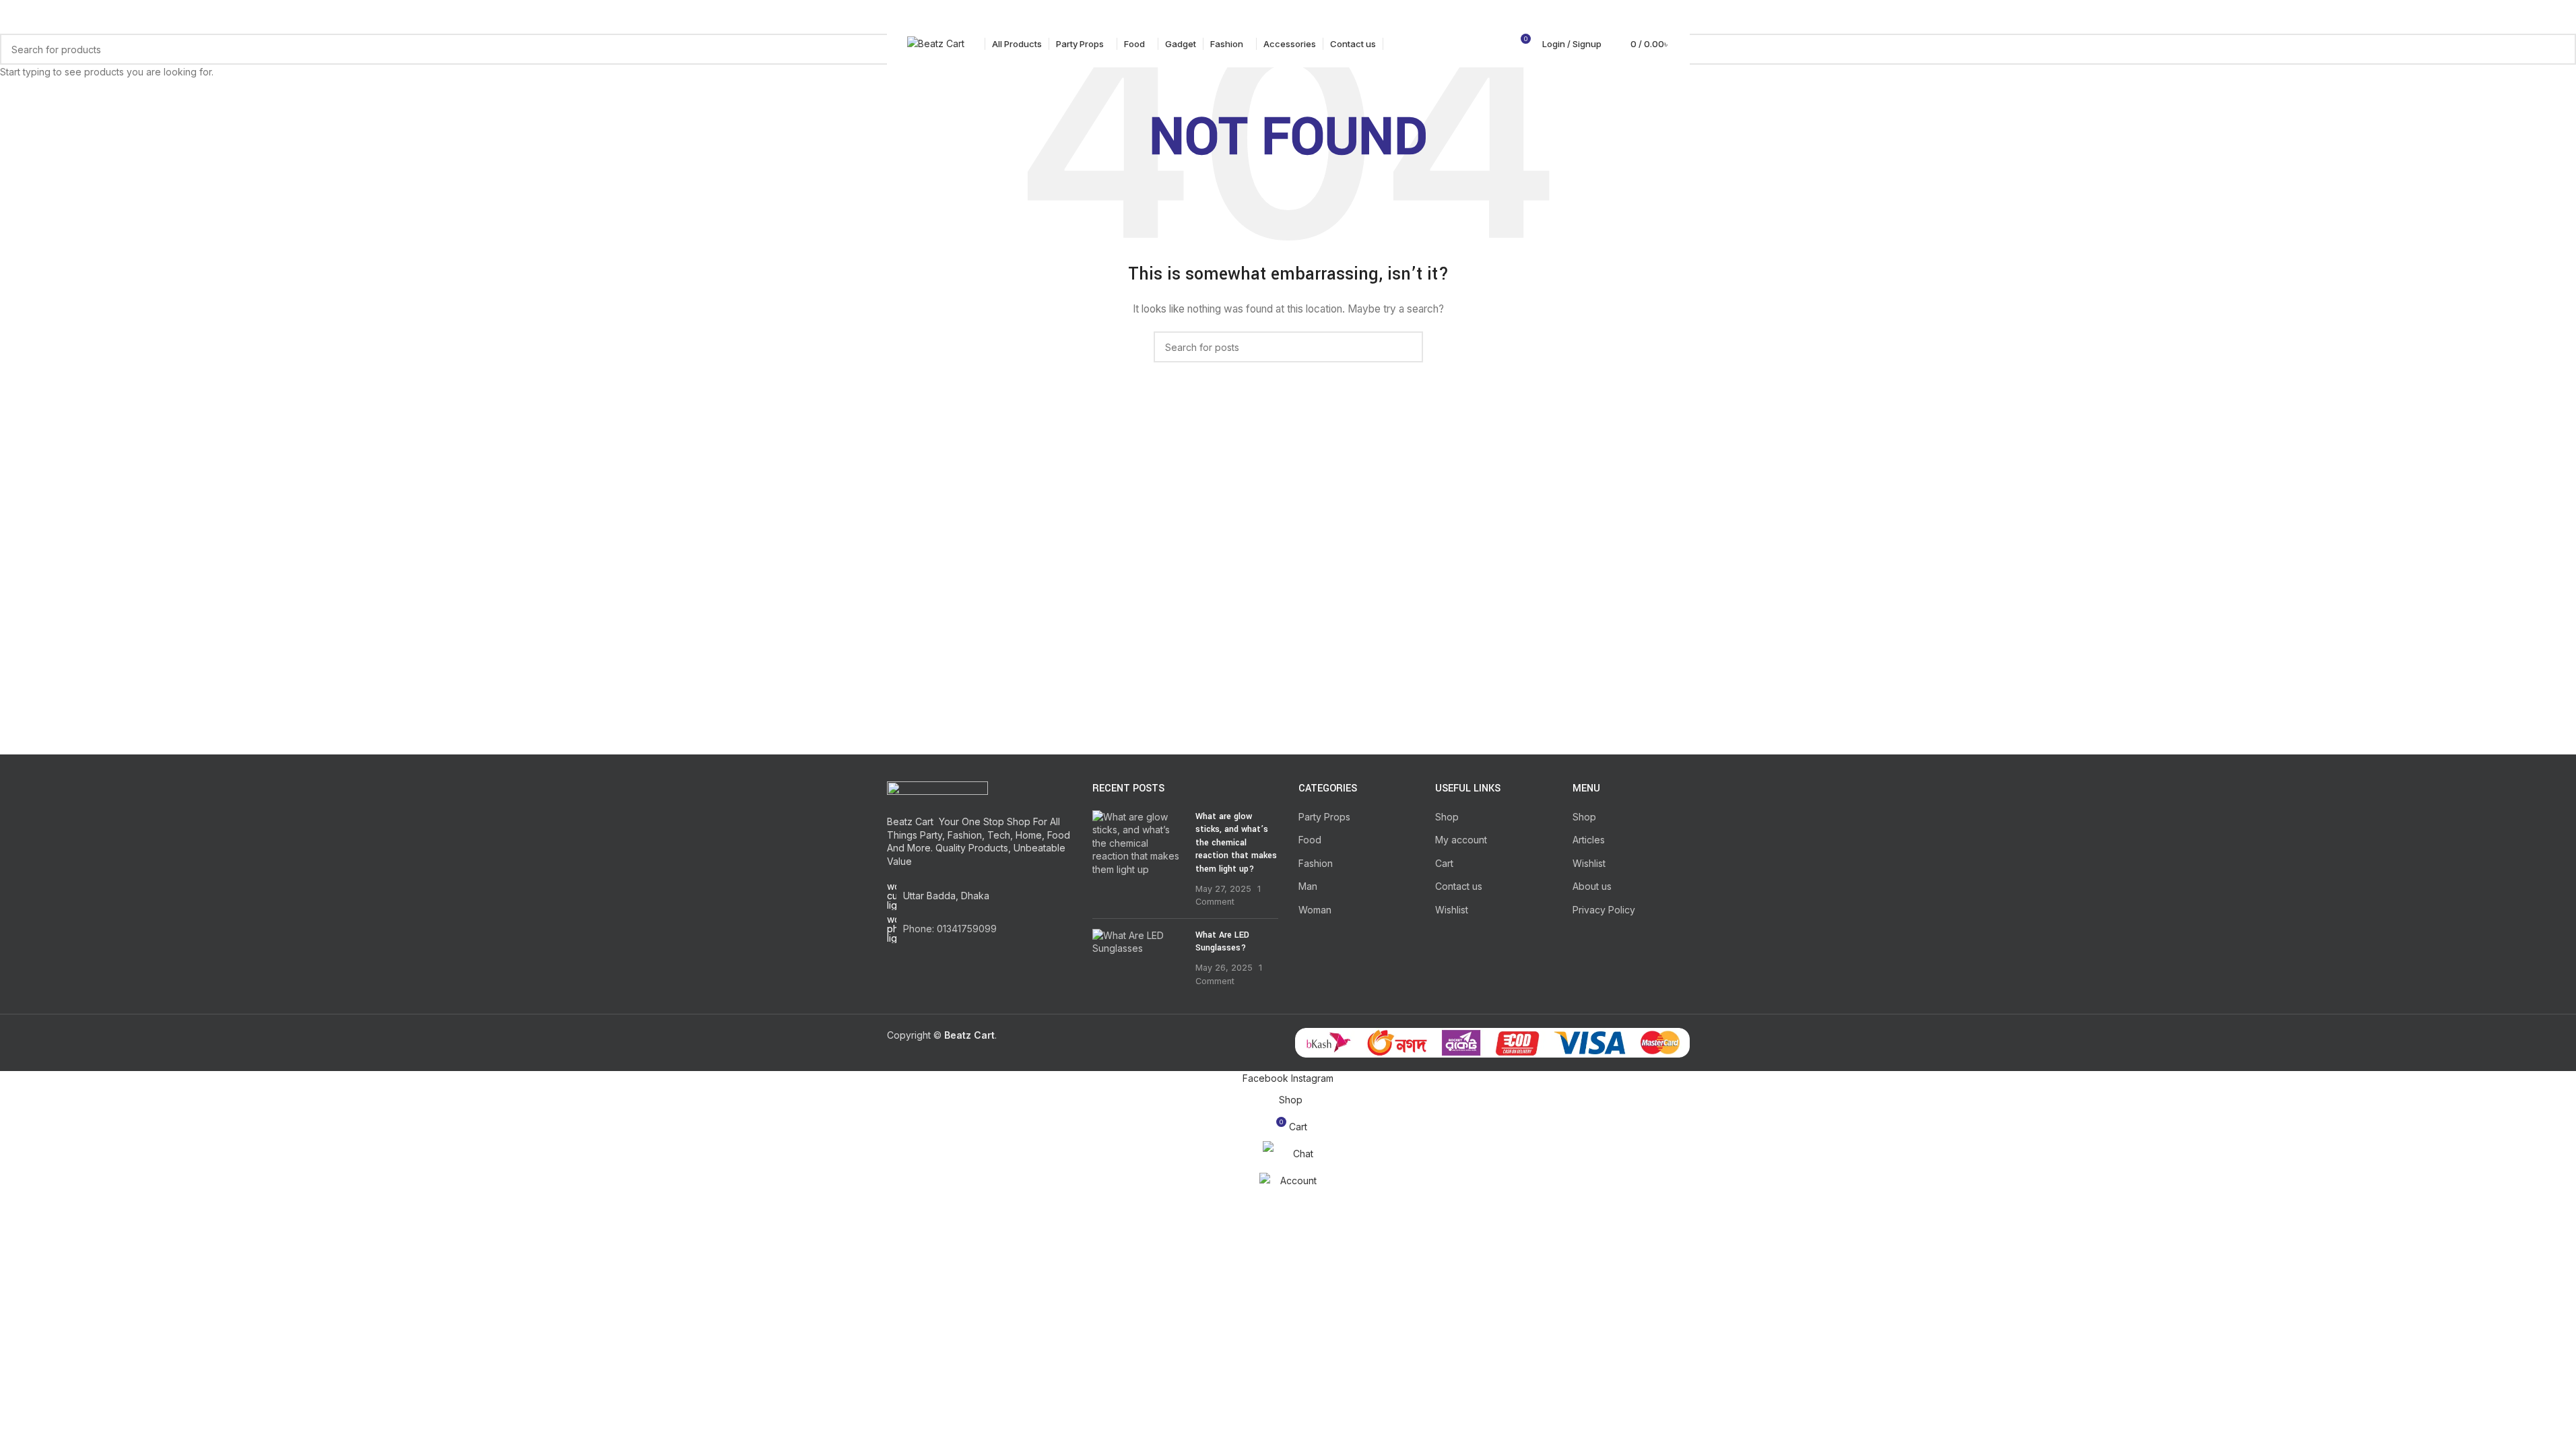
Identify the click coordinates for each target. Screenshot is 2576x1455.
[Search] (1495, 44)
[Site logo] (936, 43)
